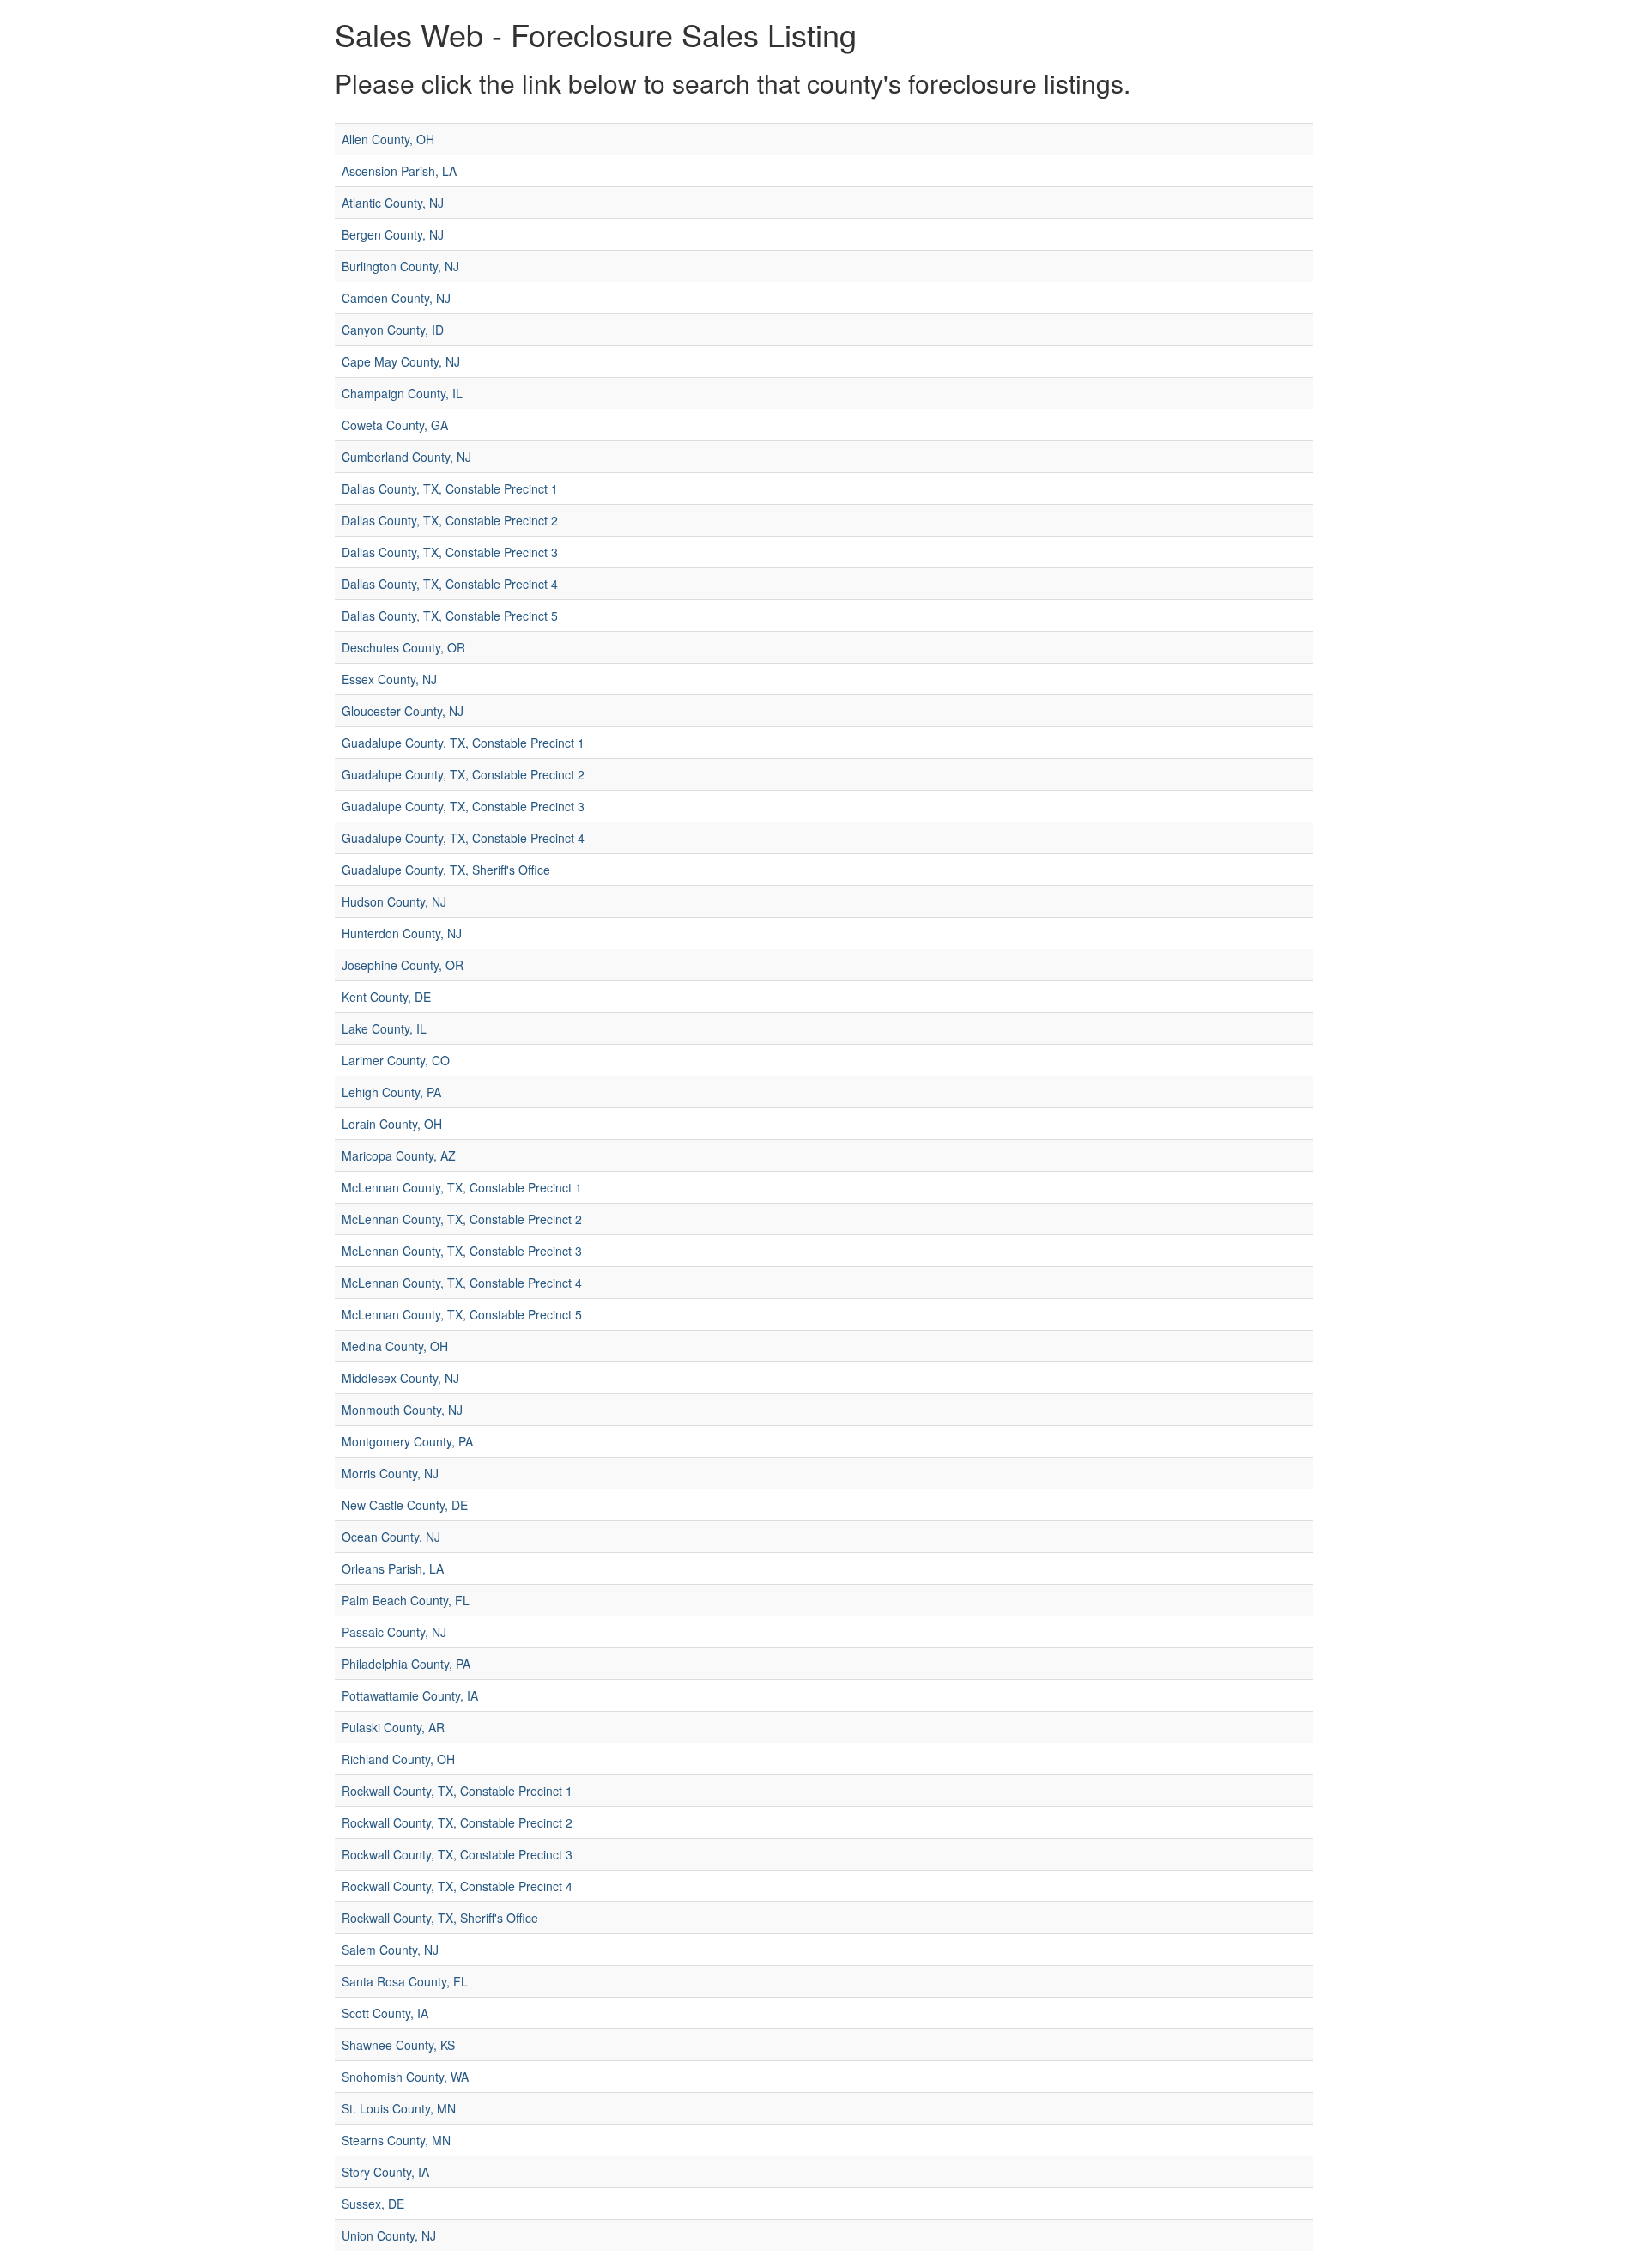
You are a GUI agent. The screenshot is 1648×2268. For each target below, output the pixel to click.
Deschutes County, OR (403, 647)
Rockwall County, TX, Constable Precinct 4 (457, 1886)
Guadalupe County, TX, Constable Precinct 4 (463, 838)
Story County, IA (385, 2172)
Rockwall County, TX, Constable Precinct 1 (457, 1791)
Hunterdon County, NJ (402, 933)
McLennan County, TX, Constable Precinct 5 (462, 1314)
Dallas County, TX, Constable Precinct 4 (450, 584)
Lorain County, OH (392, 1124)
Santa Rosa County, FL (405, 1981)
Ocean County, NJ (391, 1537)
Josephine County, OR (403, 965)
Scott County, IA (385, 2013)
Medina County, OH (395, 1346)
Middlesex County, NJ (400, 1378)
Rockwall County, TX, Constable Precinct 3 (457, 1854)
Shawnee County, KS (398, 2045)
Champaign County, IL (402, 393)
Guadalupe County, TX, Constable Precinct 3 (463, 806)
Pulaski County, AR (393, 1727)
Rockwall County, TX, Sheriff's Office (440, 1918)
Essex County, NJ (389, 679)
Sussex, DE (373, 2204)
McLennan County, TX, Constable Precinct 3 (462, 1251)
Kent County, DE (386, 997)
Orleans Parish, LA (393, 1568)
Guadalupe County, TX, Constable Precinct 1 (463, 743)
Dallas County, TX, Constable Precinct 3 (450, 552)
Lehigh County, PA (391, 1092)
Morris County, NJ (390, 1473)
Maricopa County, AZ (399, 1155)
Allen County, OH (388, 139)
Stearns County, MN (396, 2140)
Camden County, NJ (396, 298)
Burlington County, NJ (400, 266)
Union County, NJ (389, 2235)
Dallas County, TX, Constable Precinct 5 (450, 616)
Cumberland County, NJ (406, 457)
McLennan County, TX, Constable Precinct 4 (462, 1283)
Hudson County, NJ (394, 901)
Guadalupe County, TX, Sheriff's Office (446, 870)
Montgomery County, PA (407, 1441)
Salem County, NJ (390, 1950)
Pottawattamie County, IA (410, 1695)
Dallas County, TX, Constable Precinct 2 (450, 520)
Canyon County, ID (393, 330)
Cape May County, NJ (401, 361)
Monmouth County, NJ (402, 1410)
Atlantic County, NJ (393, 203)
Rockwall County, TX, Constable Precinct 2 (457, 1822)
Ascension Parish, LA (399, 171)
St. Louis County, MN (399, 2108)
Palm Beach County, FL (406, 1600)
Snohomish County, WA (405, 2077)
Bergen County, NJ (393, 234)
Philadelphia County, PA (406, 1664)
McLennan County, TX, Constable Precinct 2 (462, 1219)
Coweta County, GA (395, 425)
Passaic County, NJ (394, 1632)
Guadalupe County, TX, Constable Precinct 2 (463, 774)
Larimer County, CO (396, 1060)
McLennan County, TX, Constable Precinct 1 (462, 1187)
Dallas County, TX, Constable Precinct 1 (450, 488)
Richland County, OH (398, 1759)
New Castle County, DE (405, 1505)
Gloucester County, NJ (403, 711)
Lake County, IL (384, 1028)
